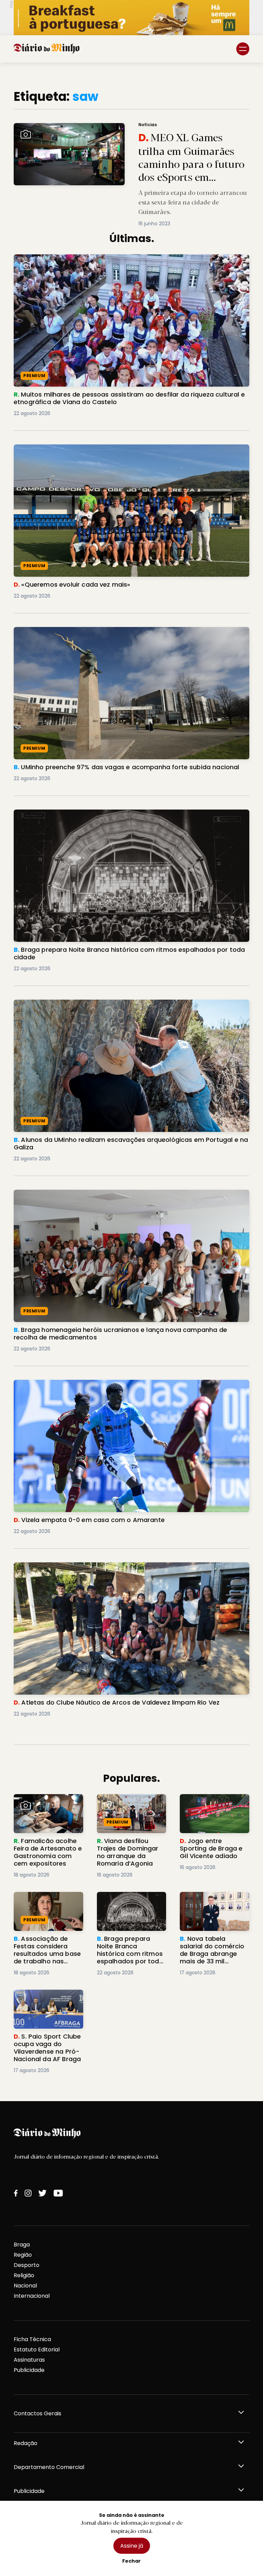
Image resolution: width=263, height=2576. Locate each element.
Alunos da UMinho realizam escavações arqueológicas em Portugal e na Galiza (124, 1004)
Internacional (32, 2296)
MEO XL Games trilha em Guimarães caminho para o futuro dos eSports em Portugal (119, 127)
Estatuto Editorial (37, 2350)
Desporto (27, 2265)
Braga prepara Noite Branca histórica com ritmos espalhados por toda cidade (123, 813)
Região (23, 2255)
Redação (26, 2443)
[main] (131, 1082)
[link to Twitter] (42, 2193)
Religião (24, 2275)
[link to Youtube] (58, 2193)
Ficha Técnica (32, 2339)
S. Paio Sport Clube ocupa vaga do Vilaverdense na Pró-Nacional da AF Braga (43, 2006)
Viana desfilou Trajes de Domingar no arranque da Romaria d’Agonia (130, 1806)
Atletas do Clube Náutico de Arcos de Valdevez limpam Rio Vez (101, 1566)
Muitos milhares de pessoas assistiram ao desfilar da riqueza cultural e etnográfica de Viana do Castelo (130, 262)
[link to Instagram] (28, 2193)
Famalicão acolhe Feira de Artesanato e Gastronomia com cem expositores (46, 1810)
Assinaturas (29, 2360)
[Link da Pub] (131, 18)
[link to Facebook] (16, 2193)
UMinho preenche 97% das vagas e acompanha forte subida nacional (111, 631)
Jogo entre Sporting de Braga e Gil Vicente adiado (212, 1806)
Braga (22, 2245)
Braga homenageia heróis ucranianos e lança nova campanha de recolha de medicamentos (121, 1198)
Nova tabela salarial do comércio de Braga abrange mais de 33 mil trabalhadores (212, 1908)
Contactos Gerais (37, 2413)
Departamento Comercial (49, 2467)
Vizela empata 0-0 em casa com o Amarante (77, 1384)
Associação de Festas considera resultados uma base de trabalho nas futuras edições (45, 1908)
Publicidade (29, 2370)
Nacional (25, 2286)
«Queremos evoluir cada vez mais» (62, 448)
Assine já (132, 2546)
